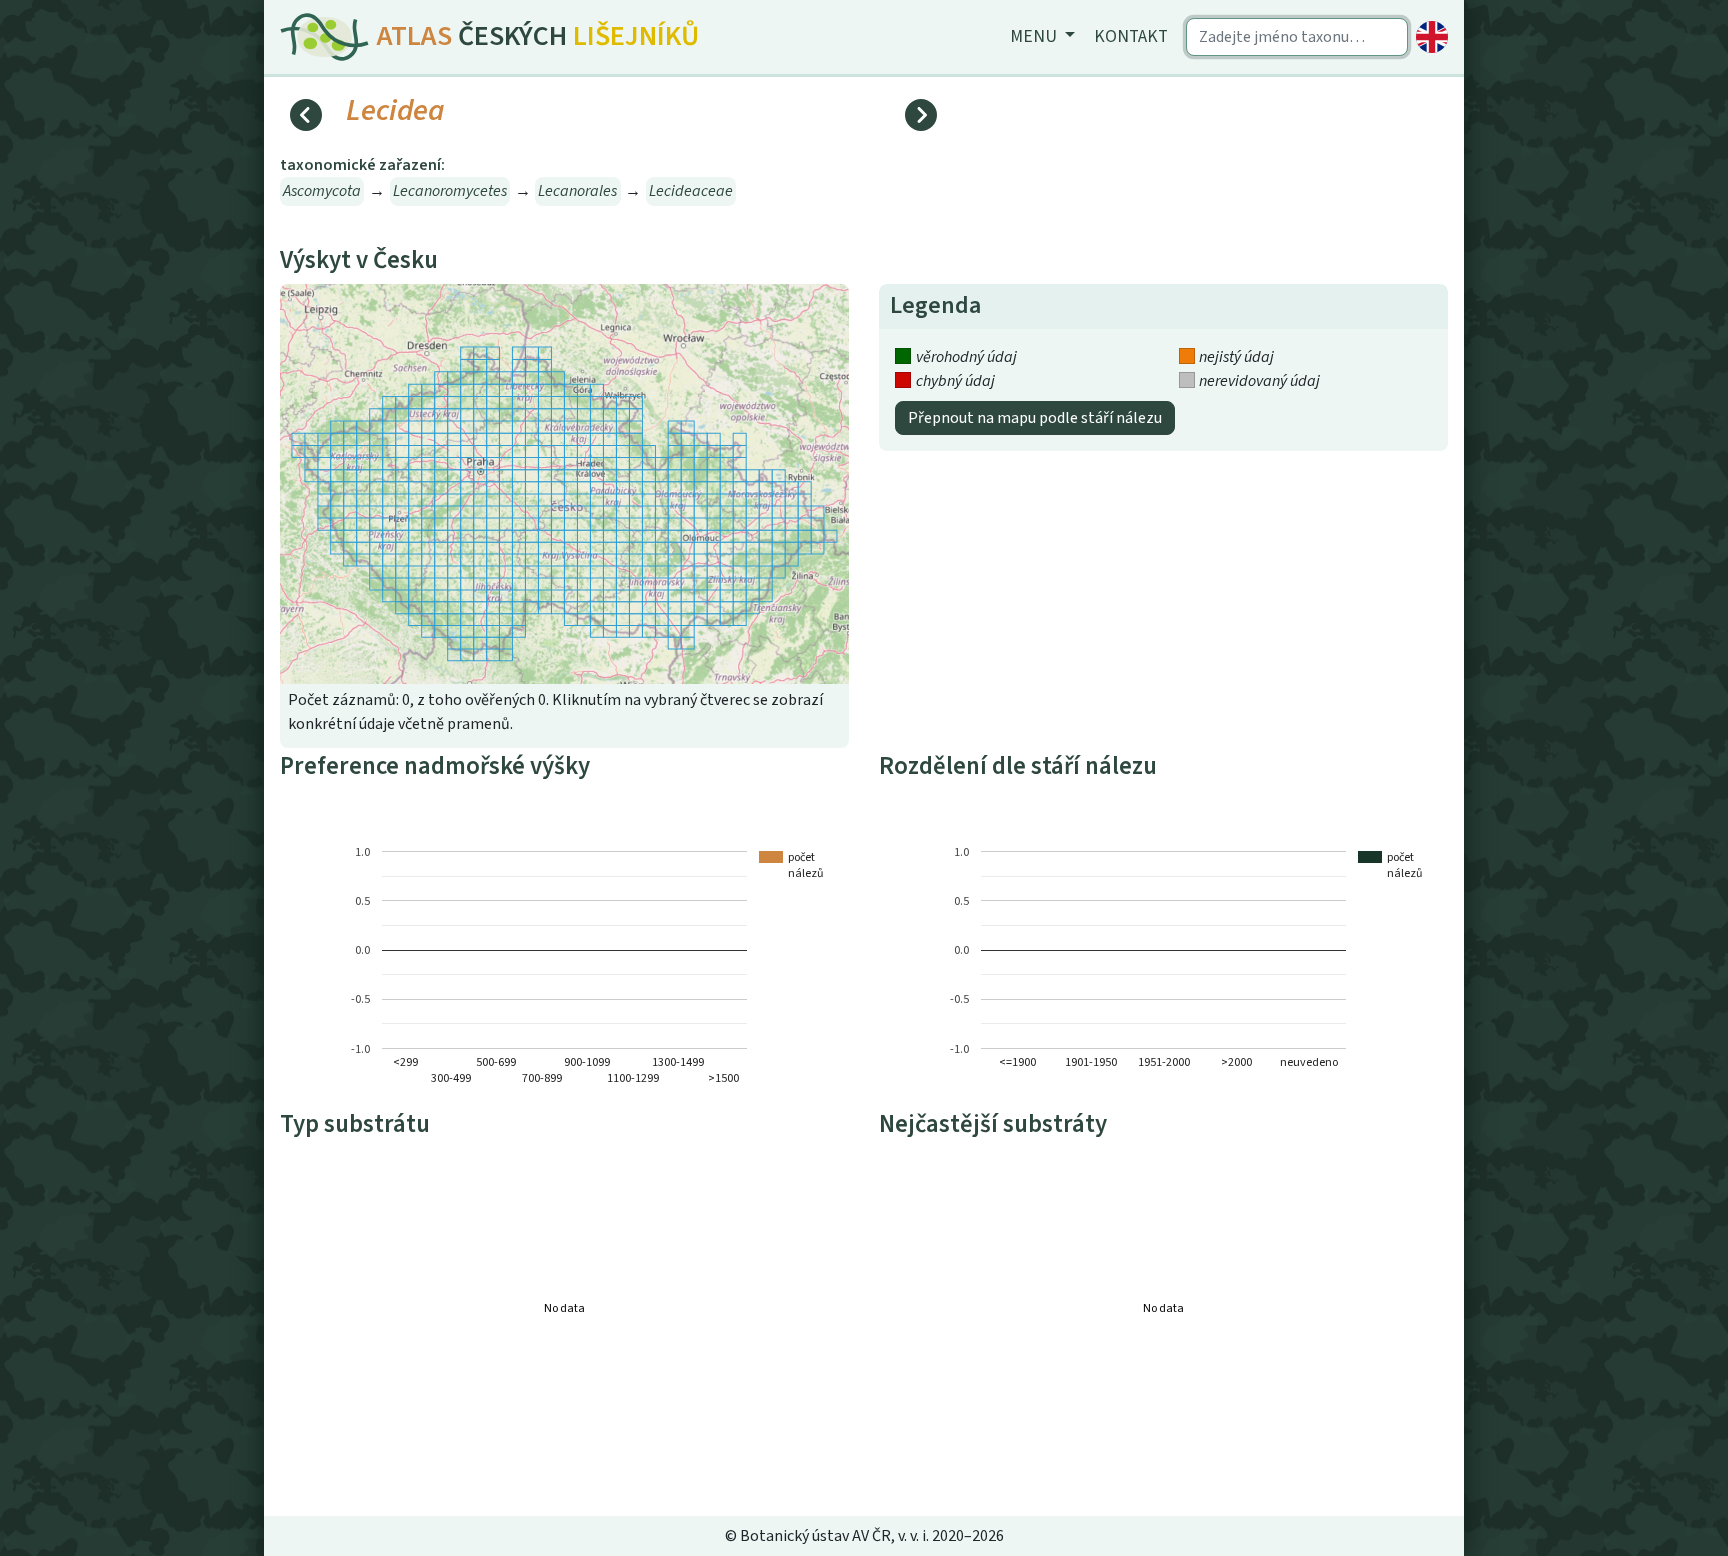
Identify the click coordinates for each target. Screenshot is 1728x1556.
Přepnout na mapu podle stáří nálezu (1035, 418)
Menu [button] (1035, 36)
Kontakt (1131, 36)
